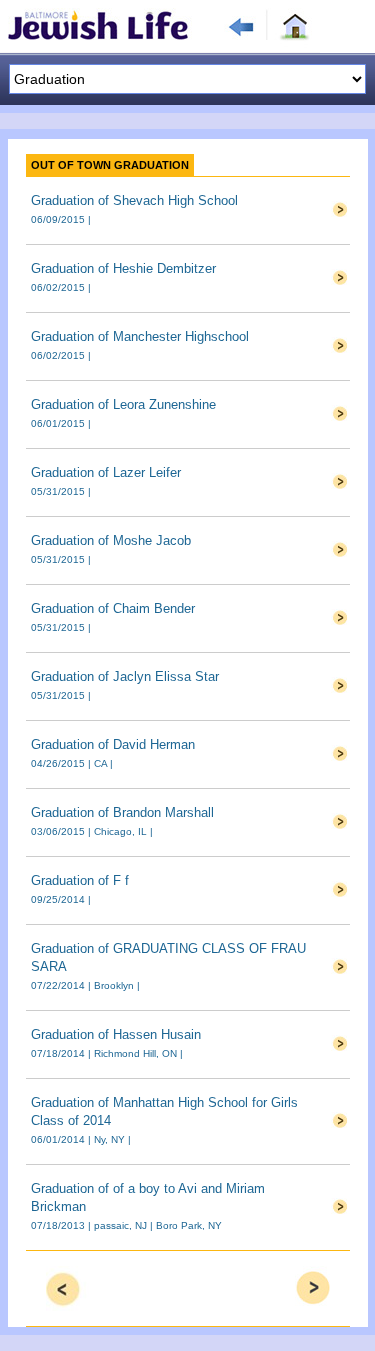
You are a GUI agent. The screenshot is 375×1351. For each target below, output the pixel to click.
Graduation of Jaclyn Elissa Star (125, 676)
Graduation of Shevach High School (134, 200)
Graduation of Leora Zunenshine (123, 404)
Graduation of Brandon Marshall (122, 812)
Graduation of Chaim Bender (113, 608)
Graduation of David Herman (113, 744)
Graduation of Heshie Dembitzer (123, 268)
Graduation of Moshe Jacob (111, 540)
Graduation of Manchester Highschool (140, 336)
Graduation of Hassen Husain (116, 1034)
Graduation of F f (80, 880)
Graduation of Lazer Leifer (106, 472)
